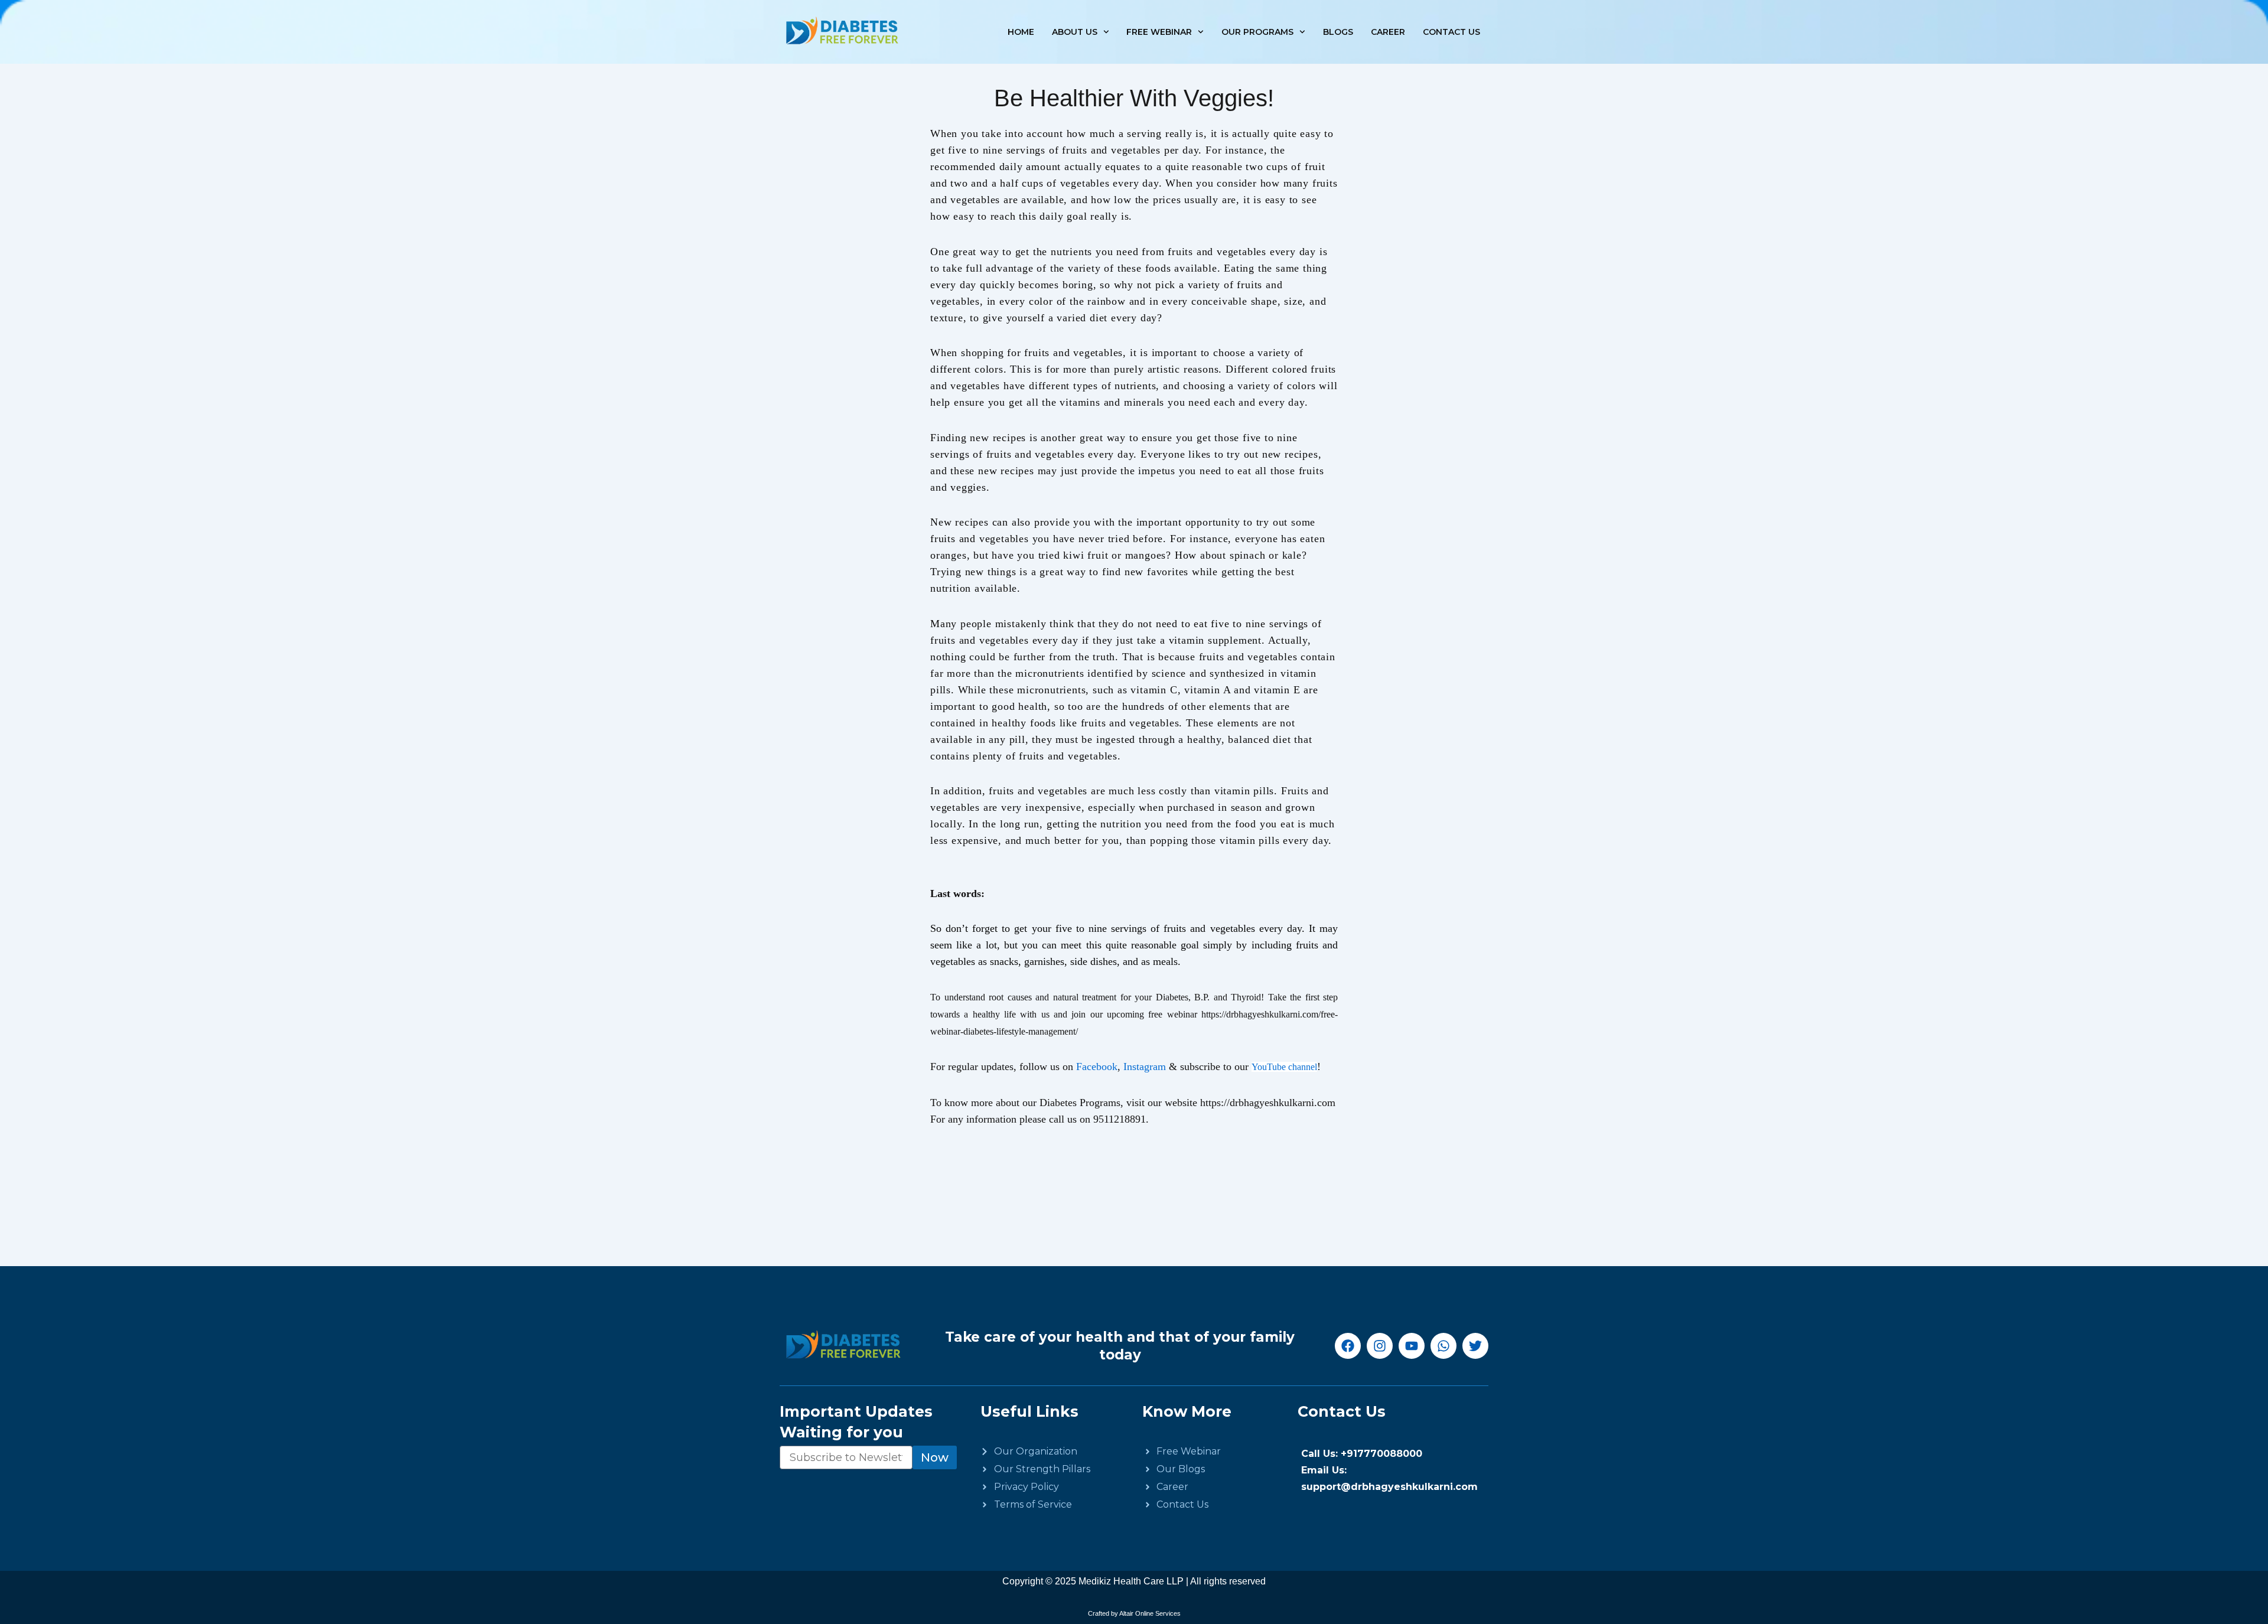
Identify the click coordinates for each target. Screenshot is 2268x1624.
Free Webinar (1159, 32)
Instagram (1146, 1067)
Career (1388, 32)
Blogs (1338, 32)
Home (1021, 32)
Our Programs (1257, 32)
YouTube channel (1284, 1067)
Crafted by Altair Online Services (1134, 1613)
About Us (1075, 32)
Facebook (1097, 1067)
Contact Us (1451, 32)
